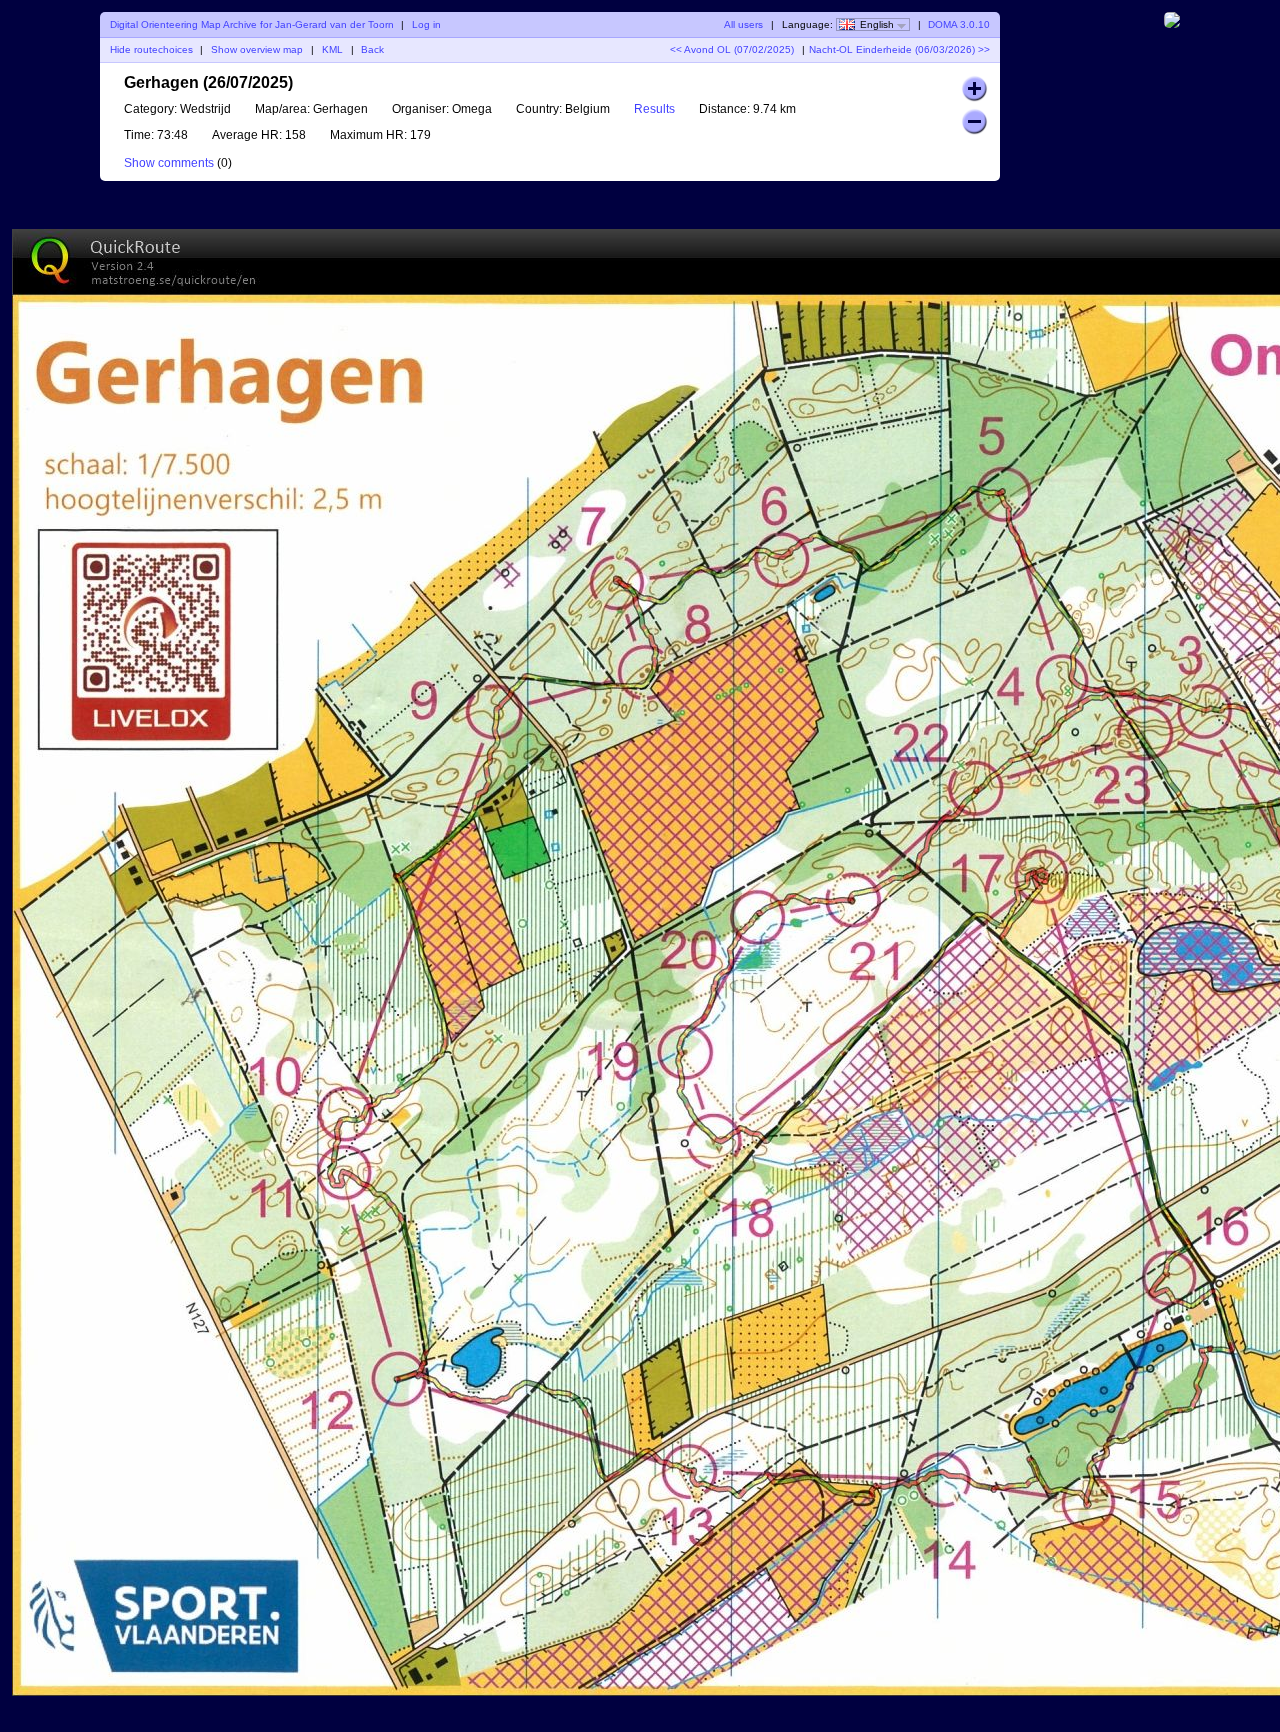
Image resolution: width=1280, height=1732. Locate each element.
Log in (426, 24)
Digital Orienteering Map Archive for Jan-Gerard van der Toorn (252, 24)
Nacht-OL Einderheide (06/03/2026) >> (899, 49)
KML (332, 49)
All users (743, 24)
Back (372, 49)
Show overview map (257, 49)
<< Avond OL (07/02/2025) (732, 49)
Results (654, 109)
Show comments (169, 163)
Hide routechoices (151, 49)
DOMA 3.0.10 (959, 24)
